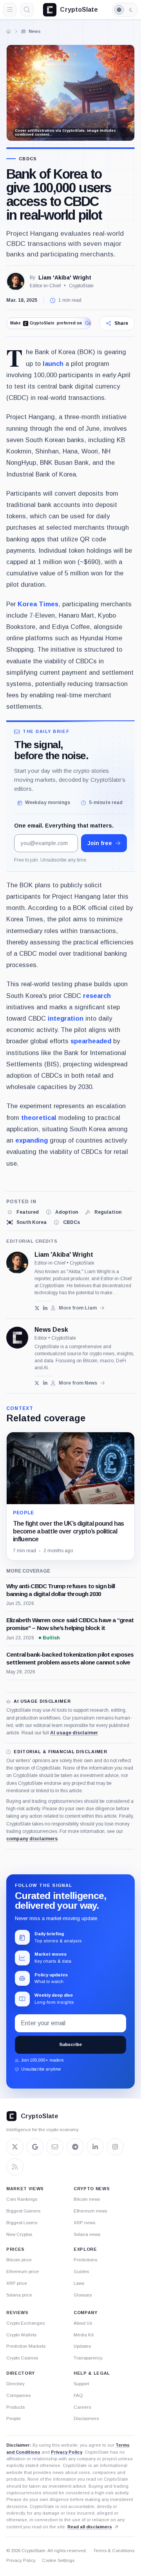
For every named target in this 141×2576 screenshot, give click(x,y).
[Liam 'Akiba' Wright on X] (37, 1308)
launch (53, 364)
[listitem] (23, 1212)
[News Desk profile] (17, 1338)
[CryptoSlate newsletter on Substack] (55, 2147)
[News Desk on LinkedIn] (45, 1383)
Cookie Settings (58, 2560)
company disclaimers (32, 1839)
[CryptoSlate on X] (15, 2147)
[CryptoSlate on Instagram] (115, 2147)
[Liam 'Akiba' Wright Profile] (16, 281)
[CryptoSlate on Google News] (35, 2147)
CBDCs (28, 159)
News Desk (51, 1330)
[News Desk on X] (37, 1383)
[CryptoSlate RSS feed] (15, 2167)
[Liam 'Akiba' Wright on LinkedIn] (45, 1308)
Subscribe (70, 2044)
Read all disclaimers (90, 2527)
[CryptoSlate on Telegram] (75, 2147)
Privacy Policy (67, 2452)
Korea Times (38, 604)
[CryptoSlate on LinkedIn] (95, 2147)
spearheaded (91, 1041)
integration (66, 1018)
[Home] (9, 31)
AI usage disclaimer (74, 1733)
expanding (32, 1140)
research (97, 996)
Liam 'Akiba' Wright (65, 278)
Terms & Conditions (114, 2551)
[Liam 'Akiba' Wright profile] (17, 1263)
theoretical (39, 1118)
